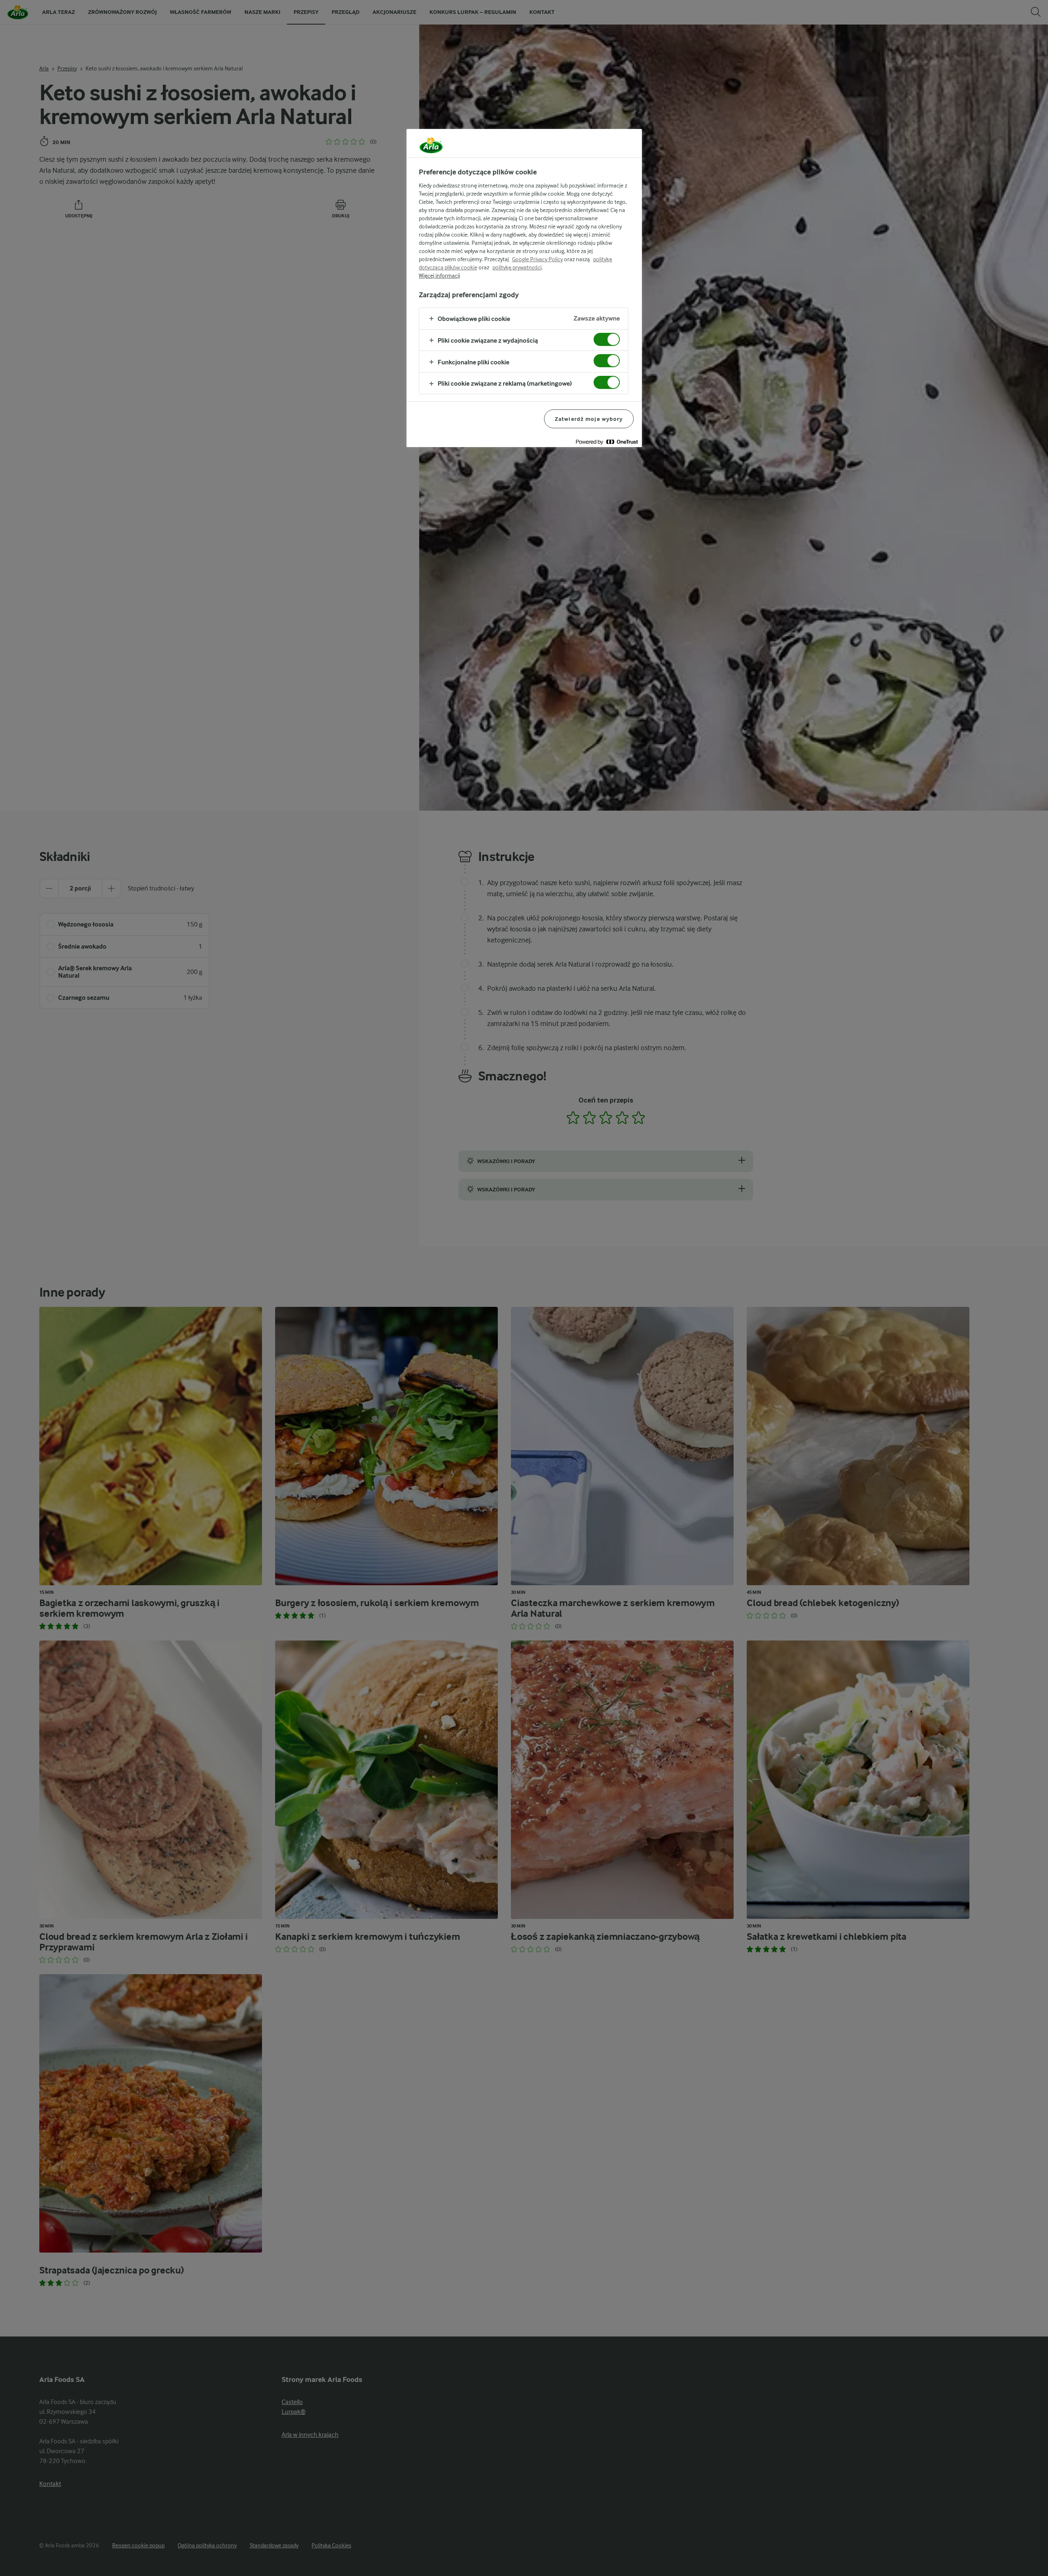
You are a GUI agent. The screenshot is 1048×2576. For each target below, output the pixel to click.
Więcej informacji (439, 276)
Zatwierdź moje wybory (589, 419)
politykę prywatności (517, 267)
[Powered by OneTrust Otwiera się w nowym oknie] (607, 442)
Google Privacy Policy (538, 259)
